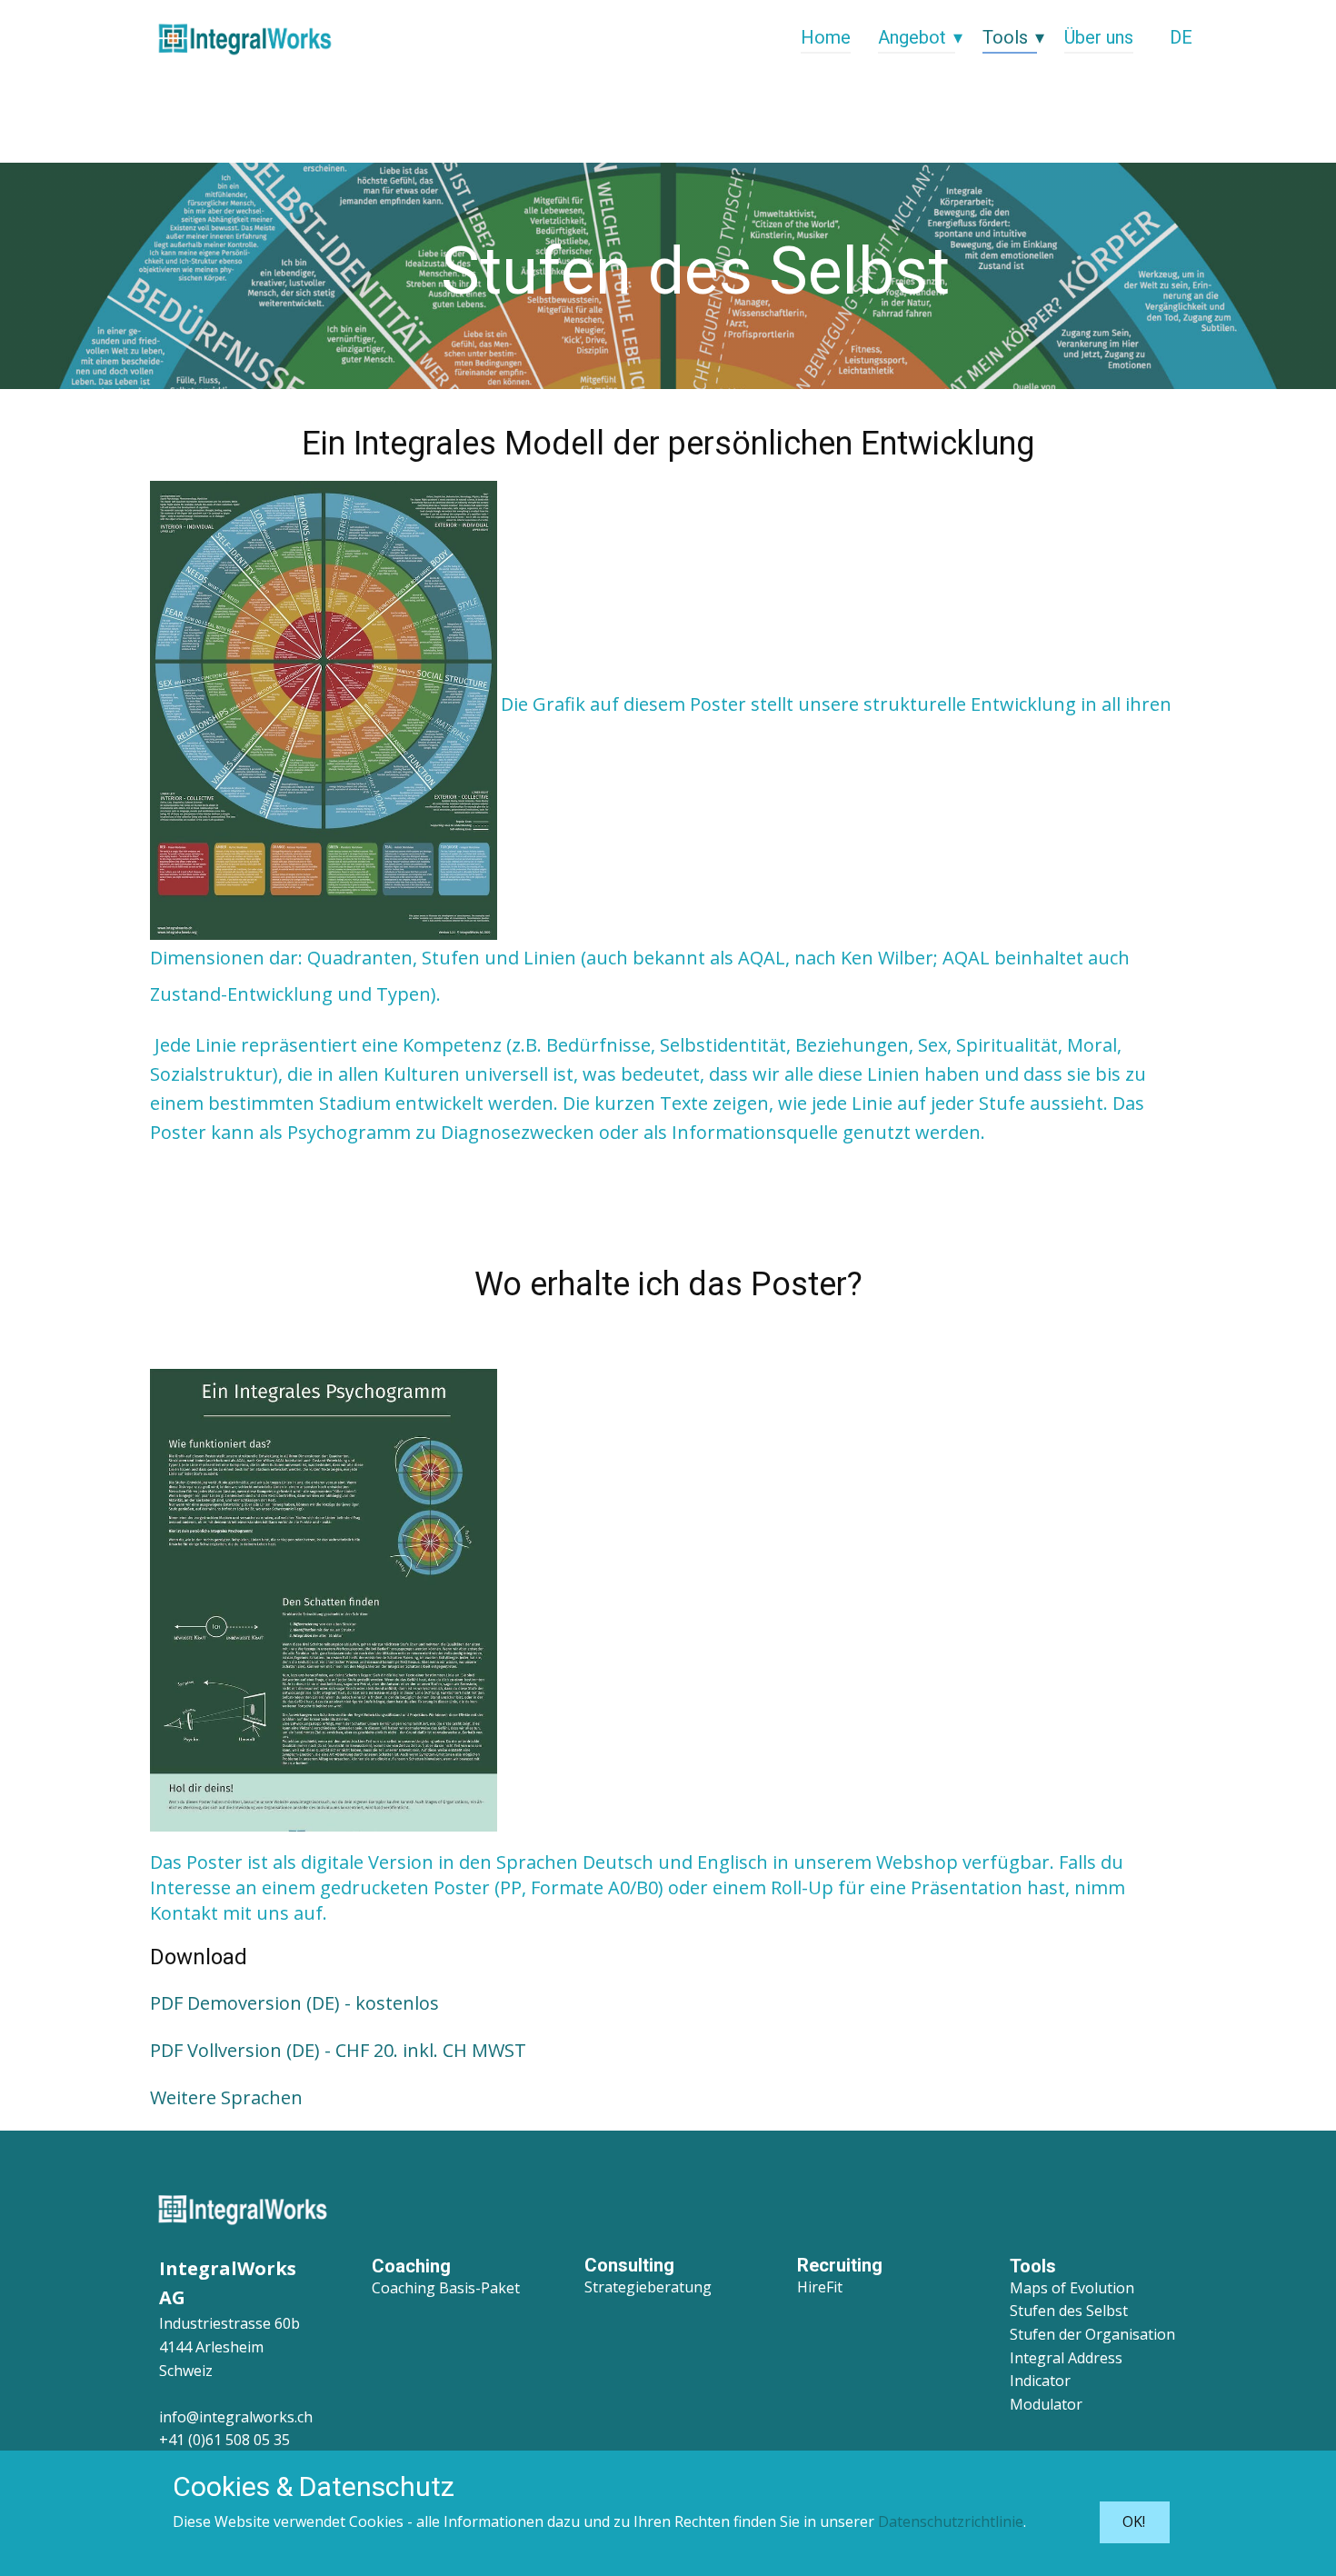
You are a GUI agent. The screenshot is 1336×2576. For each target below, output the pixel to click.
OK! (1134, 2521)
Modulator (1046, 2404)
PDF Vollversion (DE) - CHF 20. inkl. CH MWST (338, 2050)
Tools (1005, 37)
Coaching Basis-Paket (446, 2288)
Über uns (1099, 37)
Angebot (912, 37)
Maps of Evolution (1072, 2288)
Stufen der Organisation (1092, 2334)
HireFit (820, 2287)
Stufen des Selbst (1069, 2311)
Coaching (411, 2266)
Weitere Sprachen (226, 2097)
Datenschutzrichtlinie (951, 2521)
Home (826, 37)
